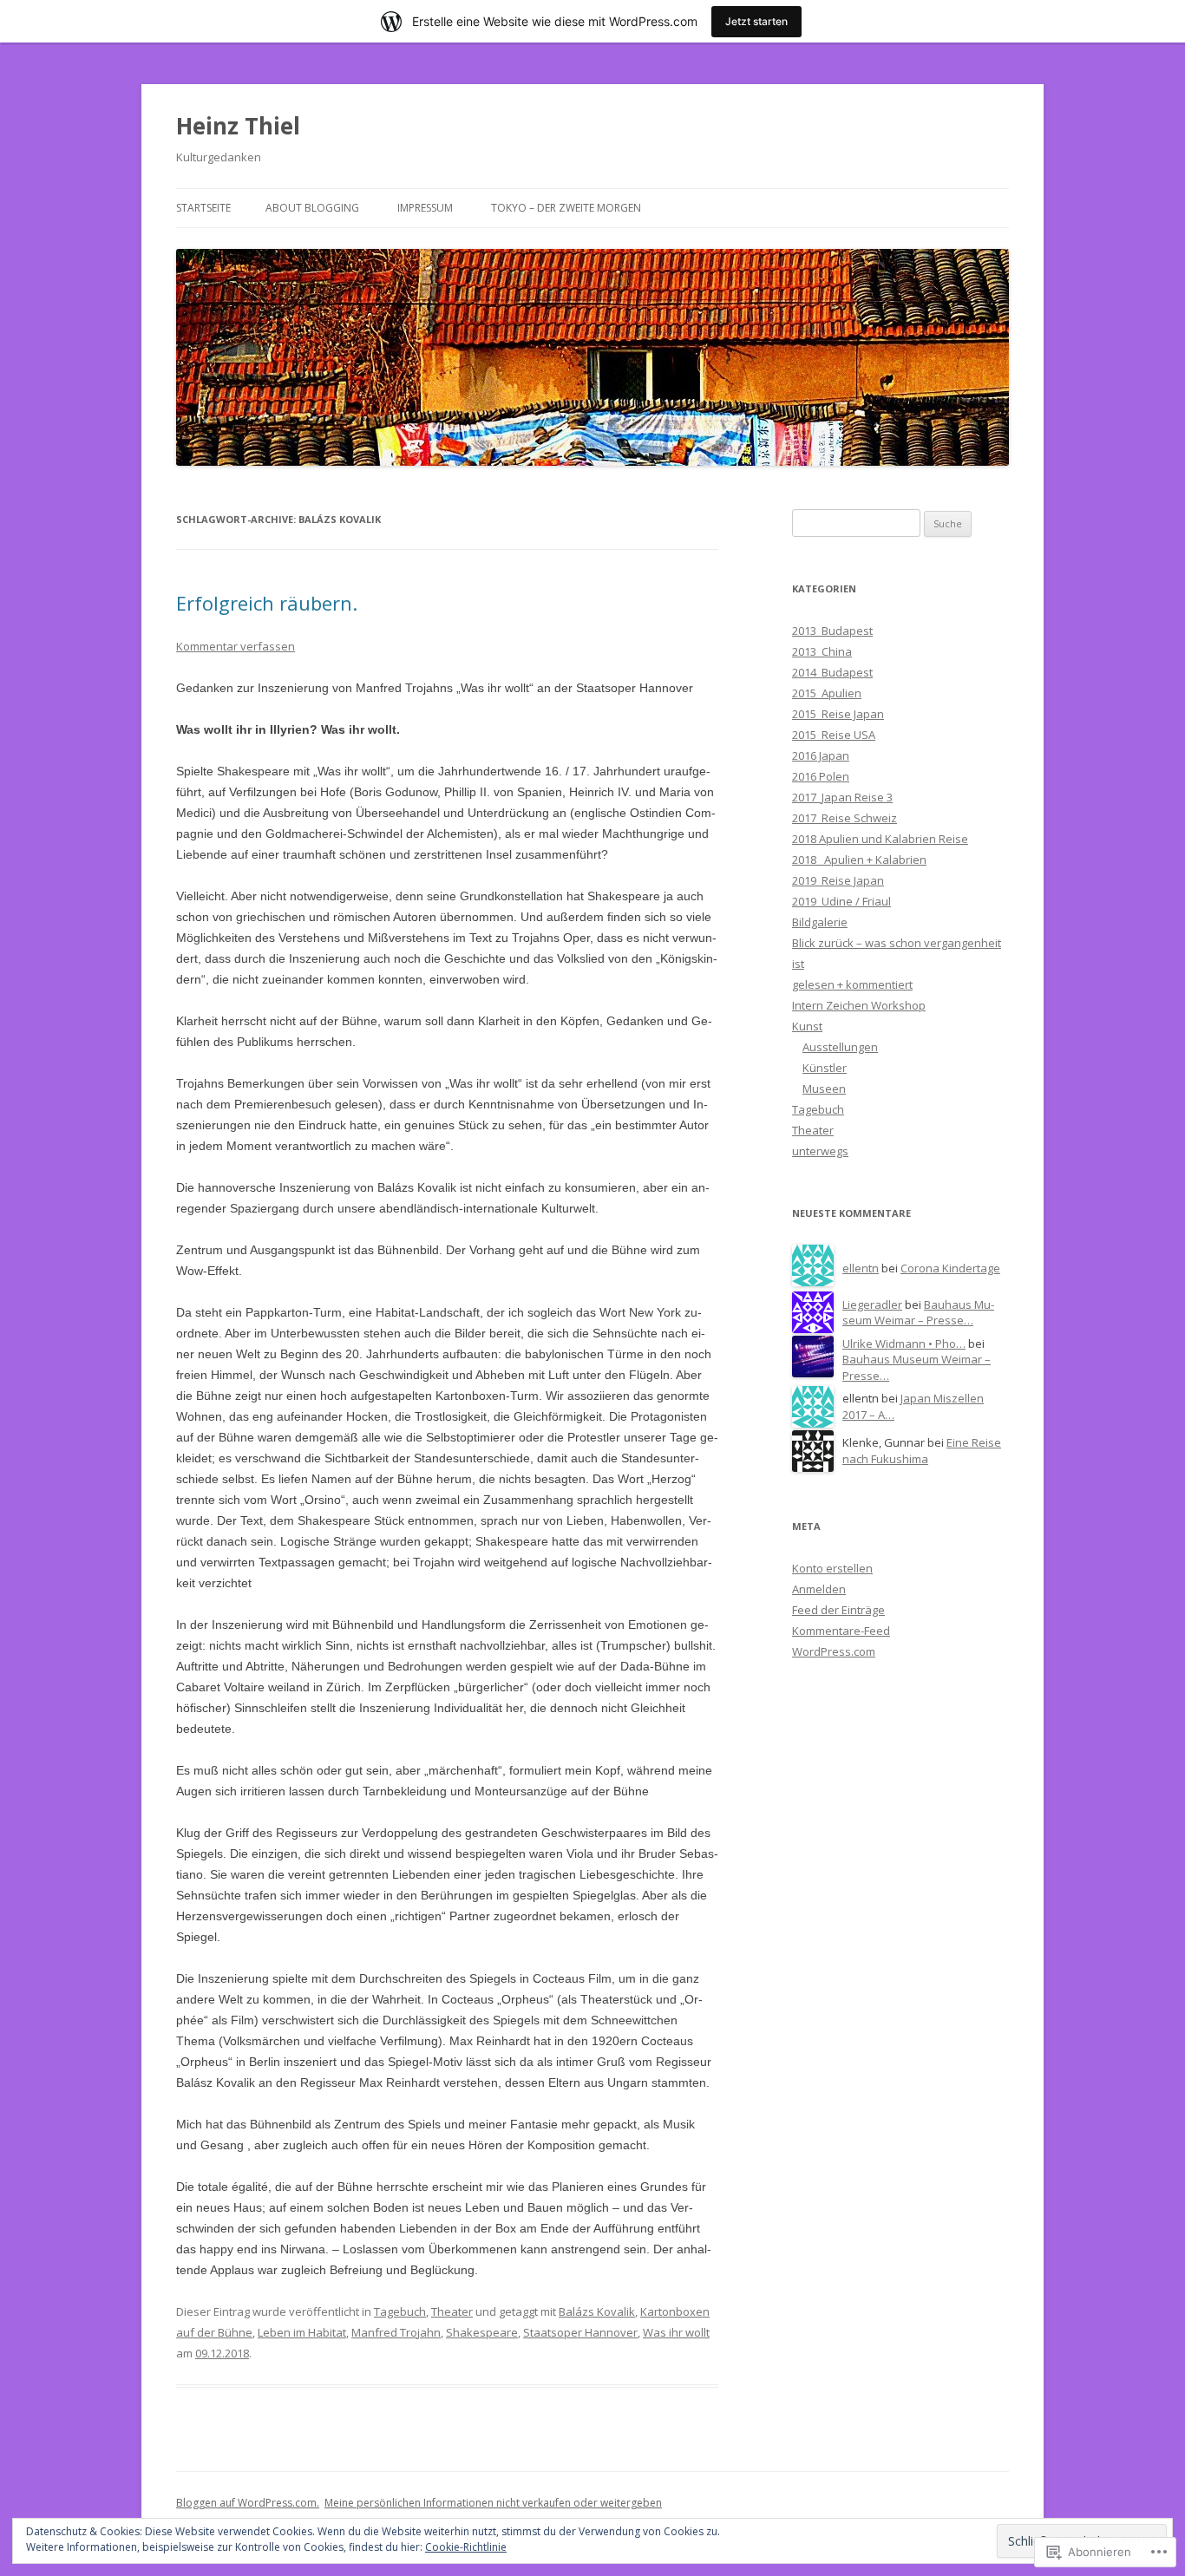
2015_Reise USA (834, 735)
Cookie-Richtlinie (466, 2547)
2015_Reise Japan (838, 714)
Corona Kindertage (950, 1268)
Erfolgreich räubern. (267, 603)
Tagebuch (400, 2311)
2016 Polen (821, 776)
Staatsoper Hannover (580, 2332)
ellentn (861, 1268)
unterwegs (820, 1151)
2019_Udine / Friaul (841, 901)
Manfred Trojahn (396, 2332)
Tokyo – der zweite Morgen (566, 208)
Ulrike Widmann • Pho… (904, 1344)
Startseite (203, 208)
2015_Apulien (827, 693)
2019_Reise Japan (838, 880)
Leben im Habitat (302, 2332)
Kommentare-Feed (841, 1631)
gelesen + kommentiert (852, 984)
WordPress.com (834, 1651)
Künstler (825, 1068)
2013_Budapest (832, 631)
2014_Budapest (832, 672)
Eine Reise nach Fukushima (922, 1451)
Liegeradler (872, 1304)
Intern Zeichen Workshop (859, 1005)
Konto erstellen (832, 1568)
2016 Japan (821, 755)
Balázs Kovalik (597, 2311)
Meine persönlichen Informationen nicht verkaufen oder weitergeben (493, 2503)
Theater (452, 2311)
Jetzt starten (756, 21)
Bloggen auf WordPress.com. (248, 2503)
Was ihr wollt (676, 2332)
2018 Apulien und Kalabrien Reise (880, 839)
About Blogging (312, 208)
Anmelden (819, 1589)
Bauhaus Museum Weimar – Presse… (918, 1313)
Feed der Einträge (838, 1610)
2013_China (822, 651)
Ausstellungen (840, 1047)
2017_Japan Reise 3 (842, 797)
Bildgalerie (820, 922)
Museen (824, 1089)
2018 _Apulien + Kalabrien (859, 860)
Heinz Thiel (238, 126)
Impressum (425, 208)
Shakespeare (482, 2332)
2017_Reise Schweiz (845, 818)
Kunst (807, 1026)
